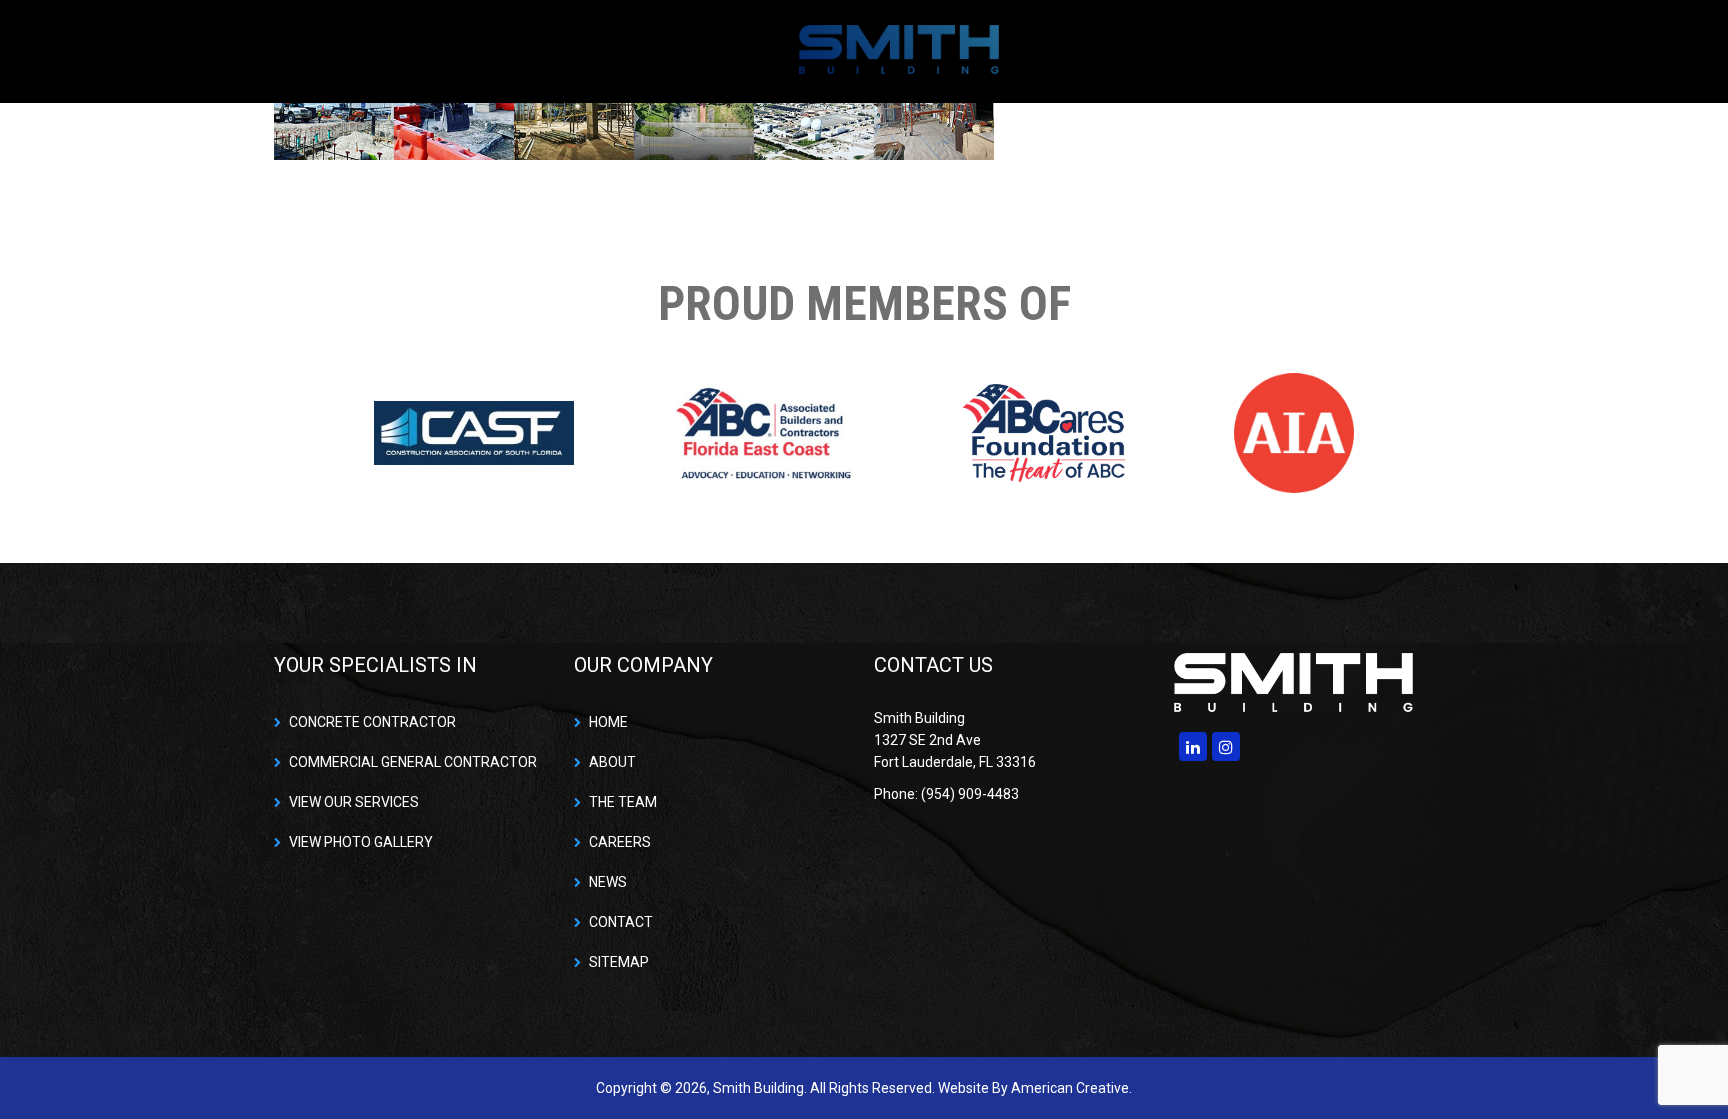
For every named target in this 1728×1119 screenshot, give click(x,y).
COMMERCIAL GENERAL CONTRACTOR (413, 762)
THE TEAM (623, 802)
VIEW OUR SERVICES (354, 802)
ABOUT (612, 762)
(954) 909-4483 (1394, 50)
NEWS (608, 882)
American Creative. (1071, 1088)
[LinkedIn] (1193, 746)
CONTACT (621, 922)
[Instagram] (1226, 746)
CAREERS (620, 842)
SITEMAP (619, 962)
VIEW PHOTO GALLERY (361, 842)
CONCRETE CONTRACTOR (372, 722)
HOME (608, 722)
